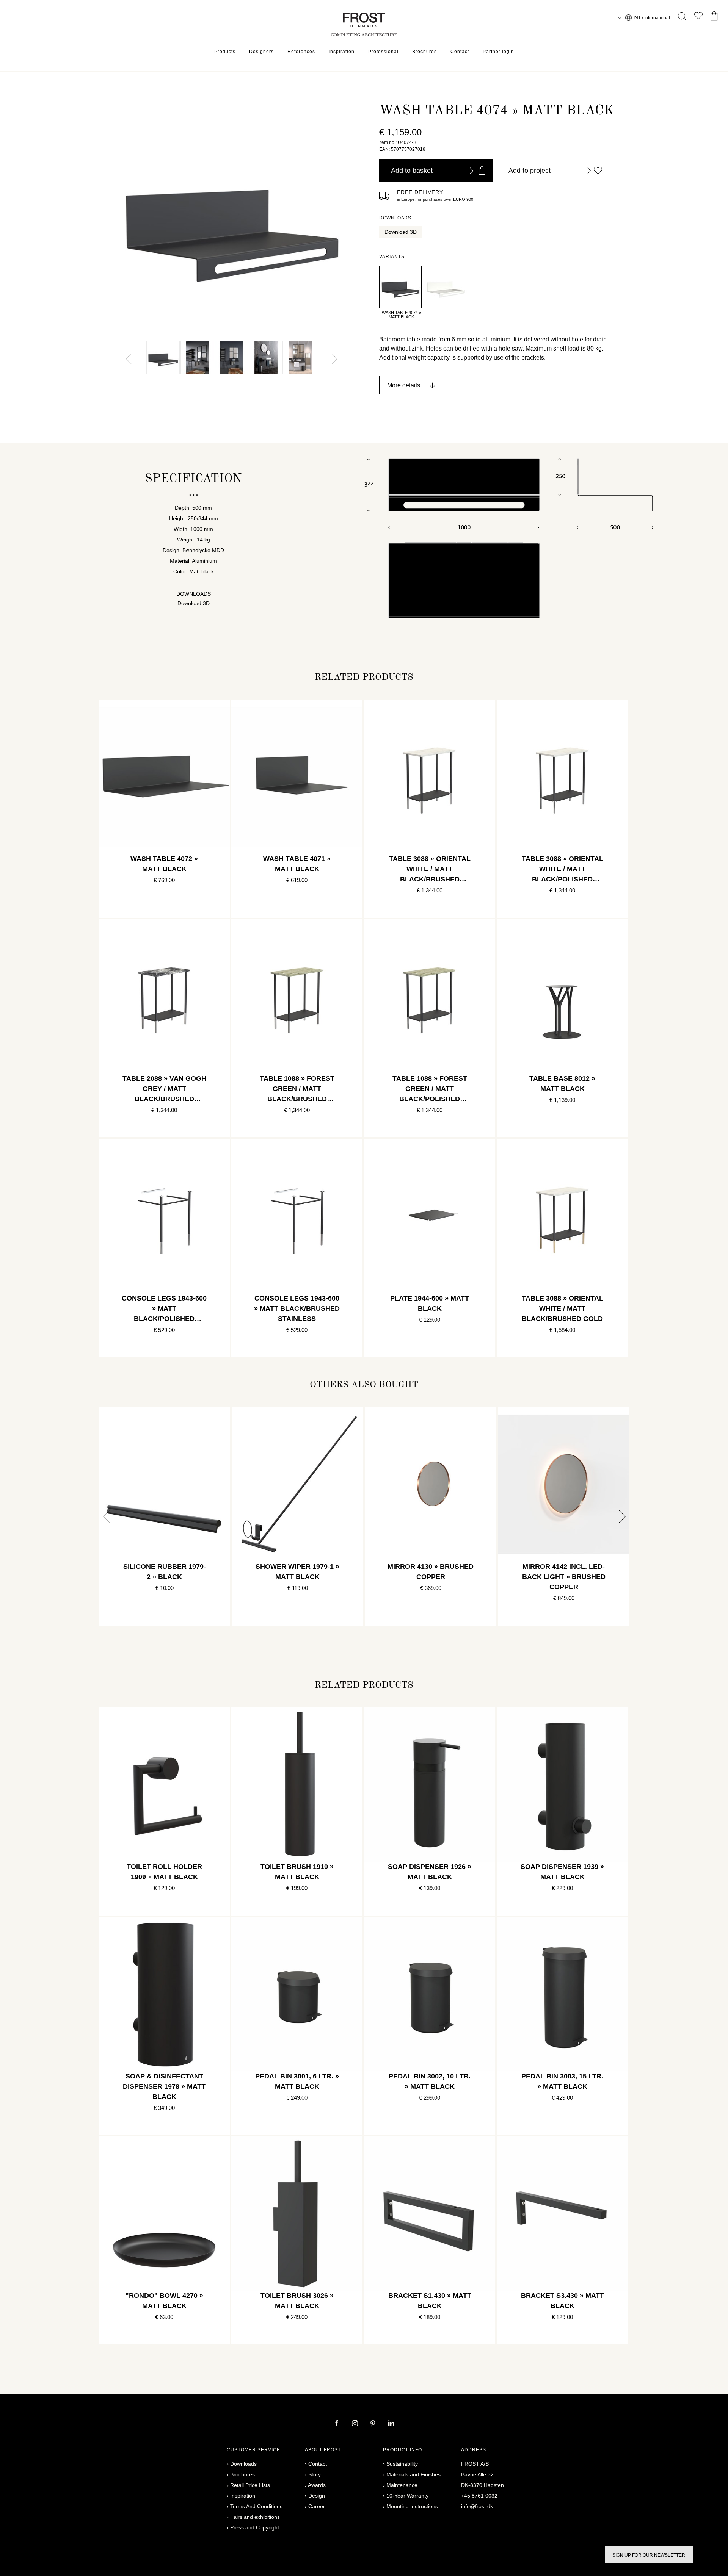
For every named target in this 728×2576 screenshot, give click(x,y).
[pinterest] (374, 2424)
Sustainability (402, 2464)
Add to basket (412, 171)
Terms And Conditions (256, 2506)
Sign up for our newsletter (649, 2555)
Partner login (498, 52)
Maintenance (402, 2485)
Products (225, 52)
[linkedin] (391, 2424)
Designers (261, 52)
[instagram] (356, 2424)
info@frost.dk (477, 2506)
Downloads (243, 2464)
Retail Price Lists (250, 2485)
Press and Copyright (255, 2527)
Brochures (424, 52)
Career (317, 2506)
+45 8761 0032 (479, 2496)
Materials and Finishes (413, 2474)
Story (315, 2474)
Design (317, 2496)
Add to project (530, 171)
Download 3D (401, 232)
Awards (317, 2485)
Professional (383, 52)
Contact (460, 52)
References (301, 52)
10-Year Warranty (407, 2496)
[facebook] (337, 2424)
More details (404, 385)
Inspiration (342, 52)
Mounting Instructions (412, 2506)
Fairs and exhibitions (255, 2517)
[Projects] (698, 17)
